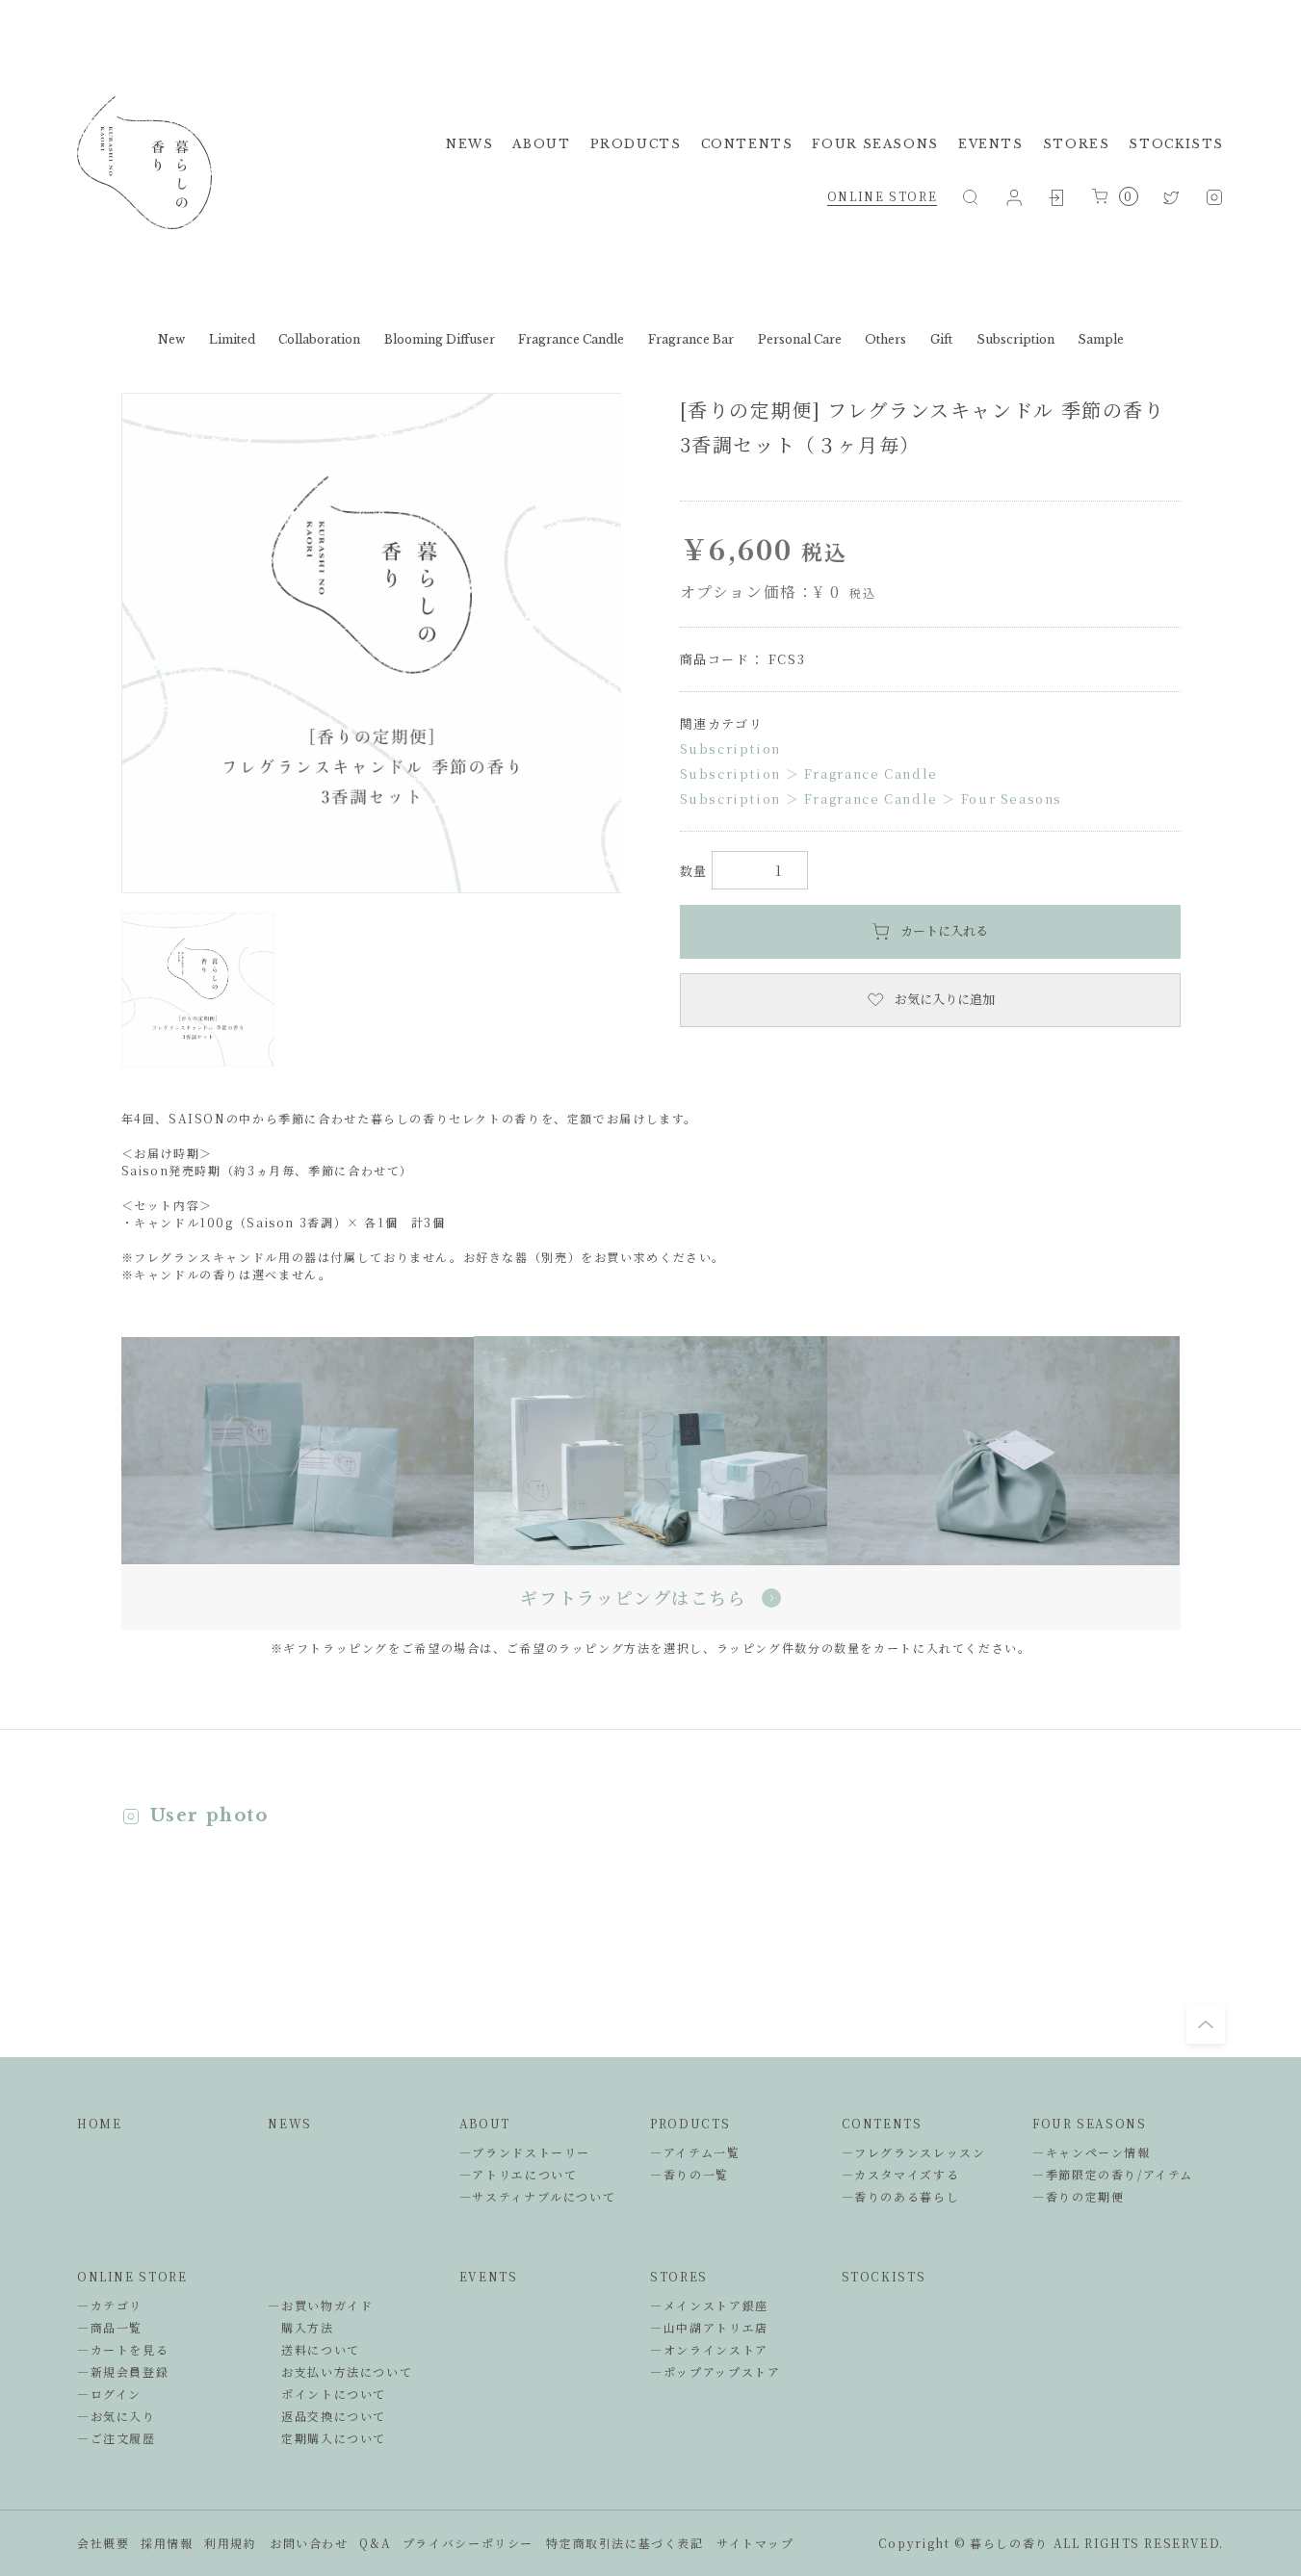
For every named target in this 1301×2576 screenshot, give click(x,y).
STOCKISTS (1176, 144)
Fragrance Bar (691, 339)
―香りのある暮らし (901, 2196)
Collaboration (319, 339)
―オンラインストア (709, 2349)
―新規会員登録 (123, 2371)
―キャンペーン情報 (1092, 2152)
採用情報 (167, 2543)
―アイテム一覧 (695, 2152)
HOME (99, 2123)
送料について (313, 2349)
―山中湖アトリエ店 (709, 2327)
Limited (232, 339)
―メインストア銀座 (709, 2305)
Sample (1101, 339)
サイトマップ (755, 2543)
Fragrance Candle (571, 339)
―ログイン (109, 2394)
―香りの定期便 (1078, 2196)
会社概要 (103, 2543)
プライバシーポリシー (468, 2543)
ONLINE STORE (882, 196)
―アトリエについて (519, 2174)
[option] (372, 643)
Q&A (375, 2543)
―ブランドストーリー (525, 2152)
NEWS (469, 144)
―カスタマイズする (901, 2174)
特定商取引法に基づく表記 (624, 2543)
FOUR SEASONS (875, 144)
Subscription (1015, 339)
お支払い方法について (340, 2371)
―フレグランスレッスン (914, 2152)
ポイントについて (327, 2394)
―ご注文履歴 (117, 2438)
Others (885, 339)
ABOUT (541, 144)
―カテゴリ (110, 2305)
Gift (941, 339)
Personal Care (800, 339)
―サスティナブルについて (537, 2196)
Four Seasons (1012, 799)
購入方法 (300, 2327)
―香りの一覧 (690, 2174)
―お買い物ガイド (320, 2305)
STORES (1077, 144)
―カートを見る (123, 2349)
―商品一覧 (110, 2327)
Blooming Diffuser (440, 339)
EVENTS (991, 144)
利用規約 (230, 2543)
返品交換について (327, 2416)
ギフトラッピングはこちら (633, 1597)
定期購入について (327, 2438)
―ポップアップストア (715, 2371)
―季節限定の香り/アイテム (1113, 2174)
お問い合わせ (309, 2543)
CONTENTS (747, 144)
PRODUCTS (636, 144)
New (171, 339)
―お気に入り (117, 2416)
